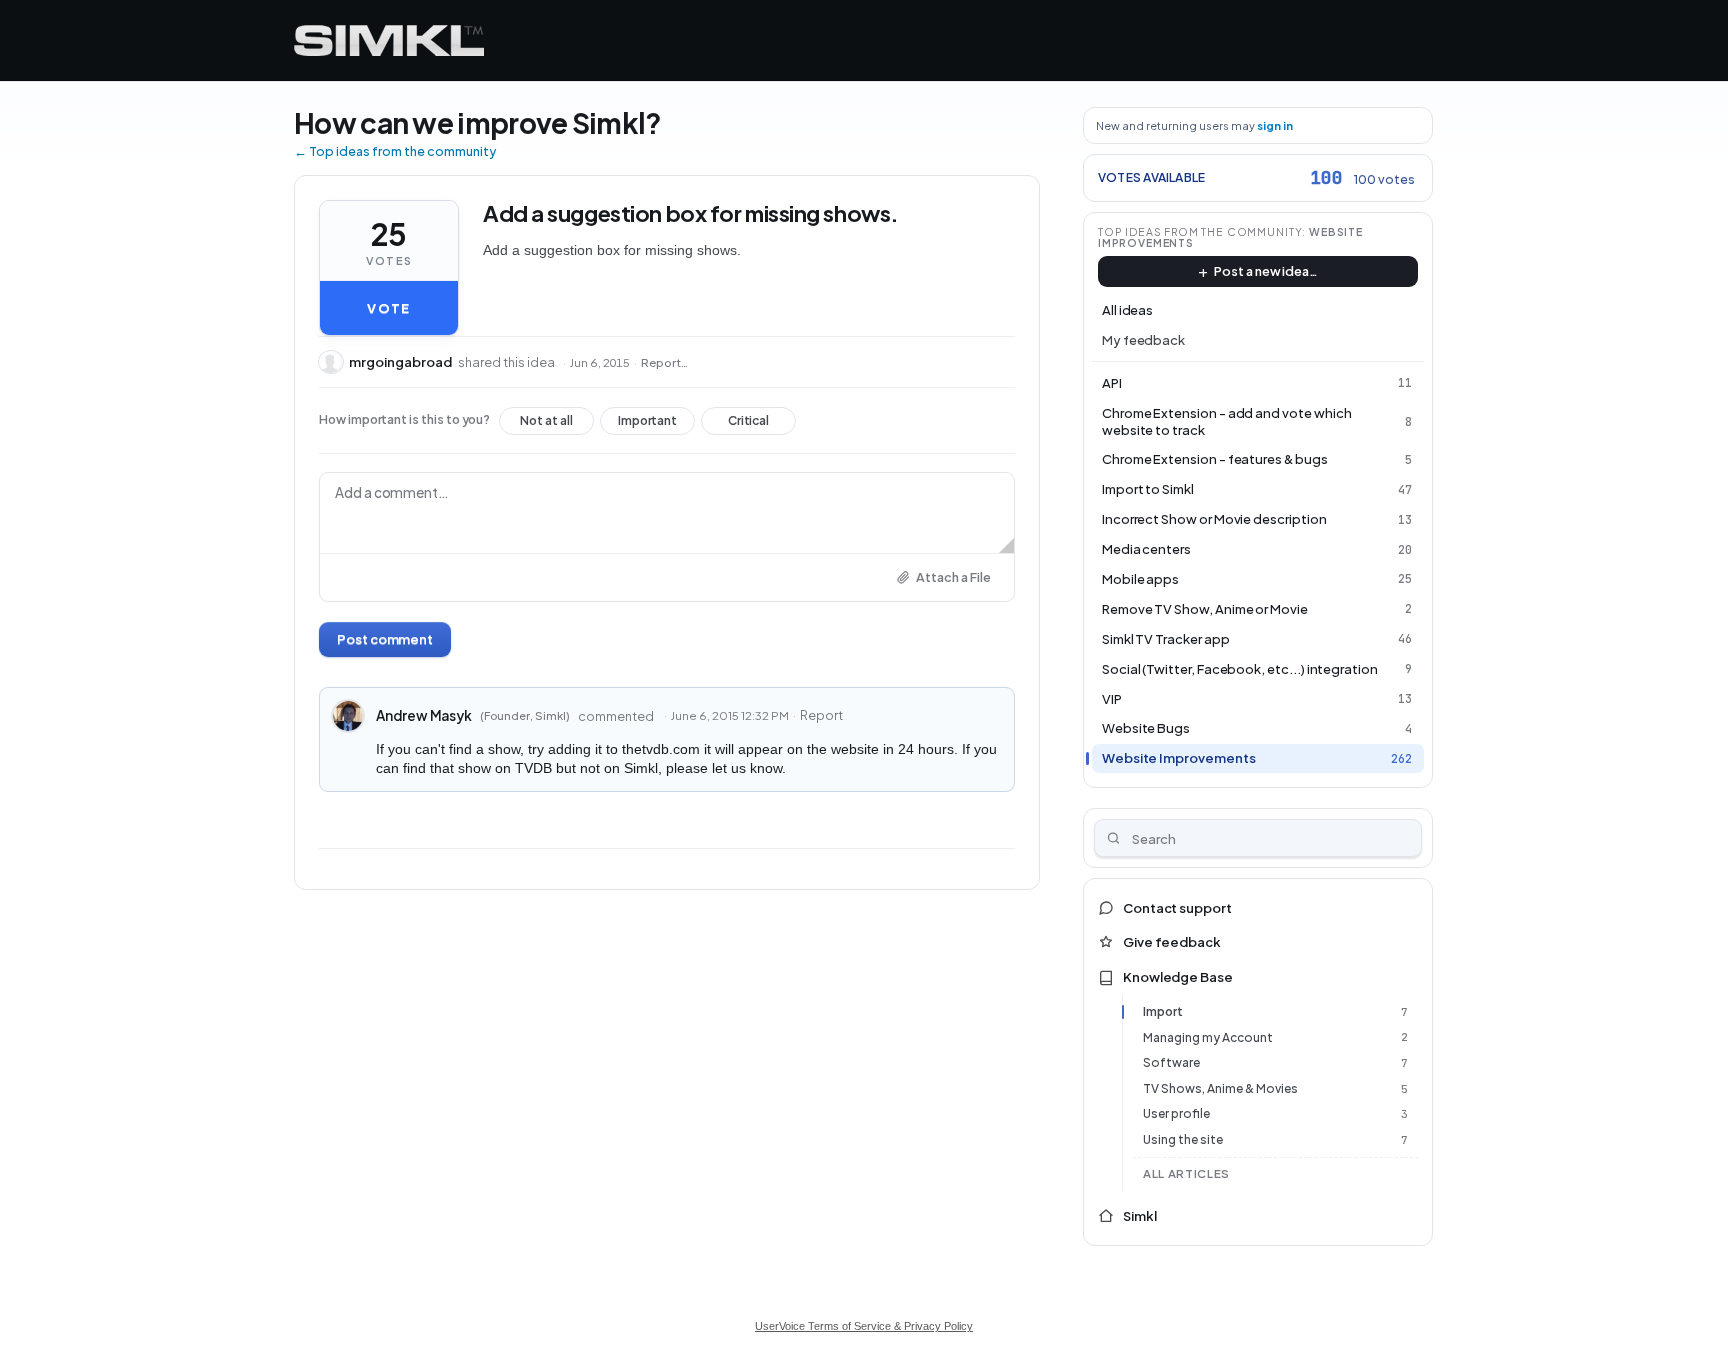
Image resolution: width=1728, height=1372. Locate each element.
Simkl (1140, 1216)
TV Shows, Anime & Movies (1220, 1088)
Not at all (546, 424)
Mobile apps (1140, 579)
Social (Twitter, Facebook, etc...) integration (1240, 669)
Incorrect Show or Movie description (1214, 519)
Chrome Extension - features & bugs (1215, 459)
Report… (664, 362)
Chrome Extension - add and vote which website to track (1227, 421)
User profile (1176, 1113)
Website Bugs (1146, 728)
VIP (1112, 699)
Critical (748, 424)
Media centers (1146, 549)
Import (1163, 1011)
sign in (1275, 125)
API (1112, 383)
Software (1171, 1062)
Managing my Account (1208, 1037)
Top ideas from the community (1200, 231)
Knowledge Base (1178, 977)
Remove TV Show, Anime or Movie (1205, 609)
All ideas (1127, 310)
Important (647, 424)
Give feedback (1172, 942)
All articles (1186, 1173)
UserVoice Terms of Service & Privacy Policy (864, 1326)
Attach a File (953, 577)
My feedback (1143, 340)
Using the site (1183, 1139)
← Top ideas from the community (395, 151)
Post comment (385, 639)
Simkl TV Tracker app (1166, 639)
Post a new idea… (1266, 271)
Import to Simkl (1148, 489)
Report (821, 715)
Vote (388, 308)
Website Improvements (1179, 758)
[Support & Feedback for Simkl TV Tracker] (389, 40)
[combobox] (1258, 838)
